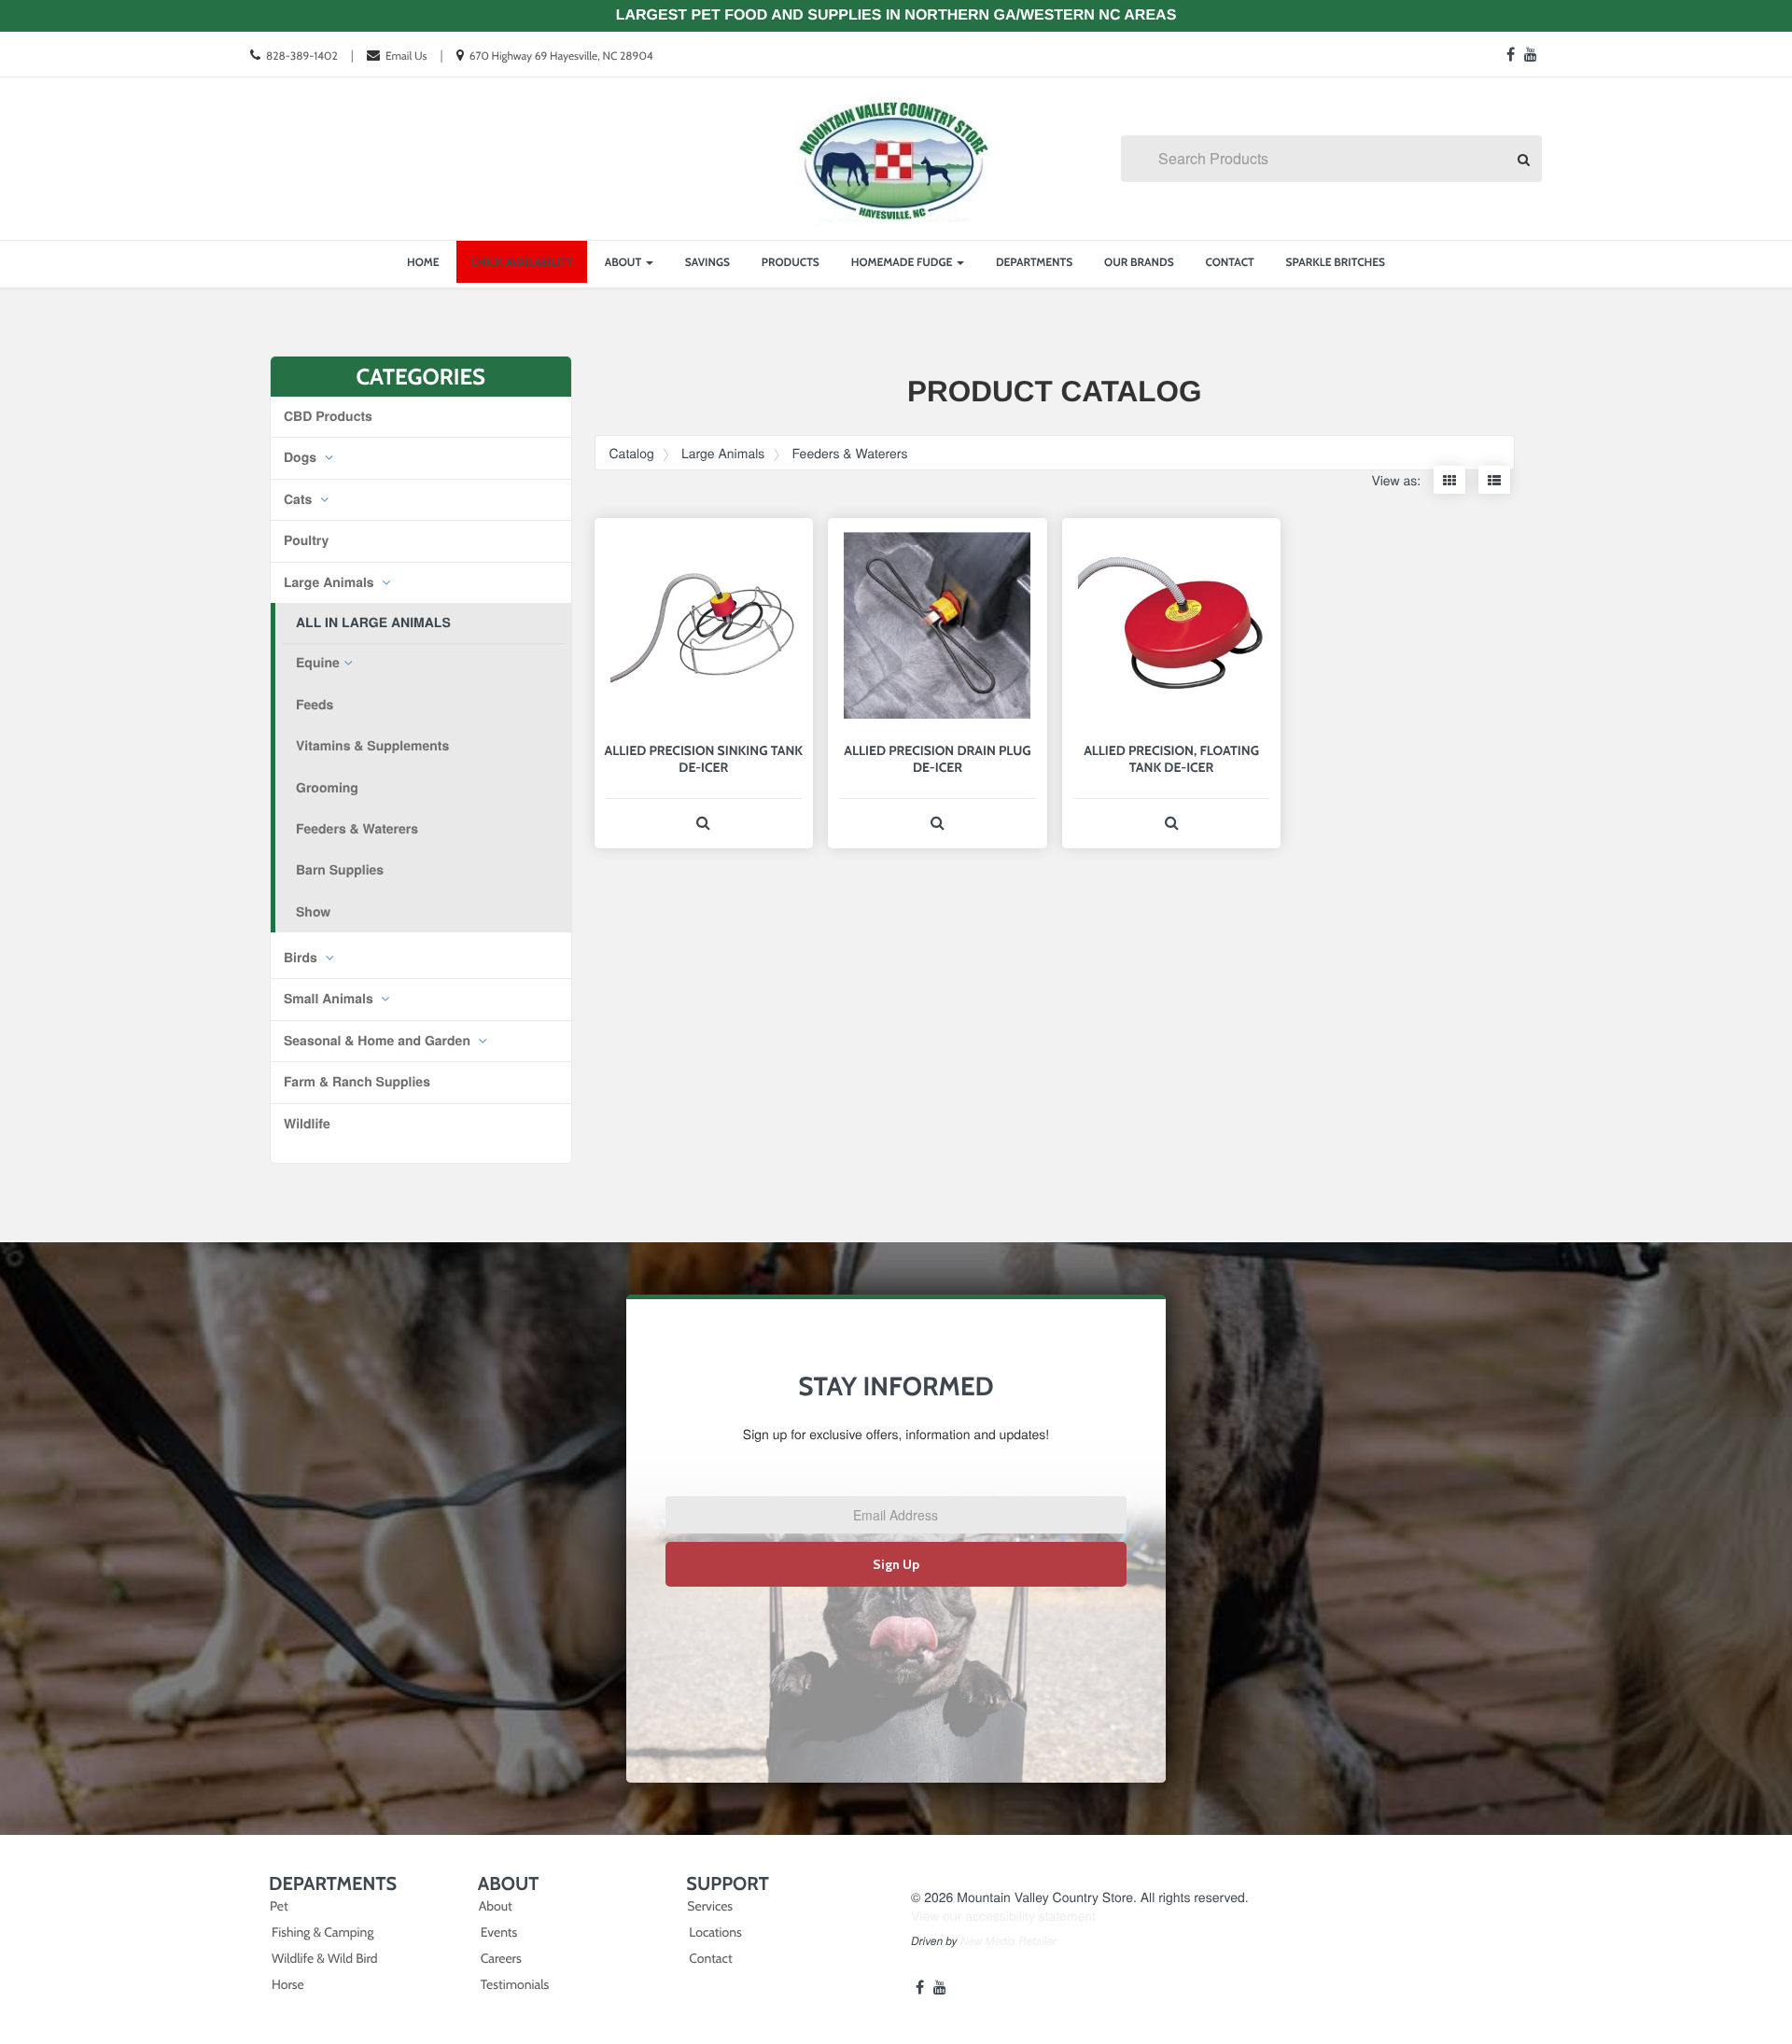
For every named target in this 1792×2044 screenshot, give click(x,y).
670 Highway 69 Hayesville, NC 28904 (561, 56)
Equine (318, 663)
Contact (1230, 262)
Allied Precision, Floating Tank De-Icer (1171, 759)
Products (791, 262)
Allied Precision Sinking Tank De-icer (704, 759)
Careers (501, 1958)
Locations (715, 1932)
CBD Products (328, 416)
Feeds (315, 705)
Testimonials (515, 1984)
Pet (279, 1906)
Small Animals (330, 999)
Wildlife (307, 1124)
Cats (300, 499)
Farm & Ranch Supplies (357, 1082)
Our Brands (1139, 262)
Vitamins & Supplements (372, 746)
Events (499, 1932)
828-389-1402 (302, 56)
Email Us (406, 56)
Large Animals (331, 582)
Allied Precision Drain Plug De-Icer (937, 759)
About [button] (624, 262)
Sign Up (896, 1564)
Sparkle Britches (1336, 262)
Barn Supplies (340, 870)
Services (710, 1906)
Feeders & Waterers (357, 829)
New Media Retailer (1008, 1941)
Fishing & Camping (322, 1932)
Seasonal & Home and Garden (379, 1041)
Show (313, 912)
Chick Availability (521, 262)
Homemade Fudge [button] (903, 262)
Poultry (306, 540)
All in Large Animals (373, 623)
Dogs (302, 457)
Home (423, 262)
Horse (288, 1984)
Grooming (327, 788)
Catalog (632, 453)
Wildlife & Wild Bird (324, 1958)
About (496, 1906)
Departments (1034, 262)
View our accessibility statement (1003, 1915)
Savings (707, 262)
